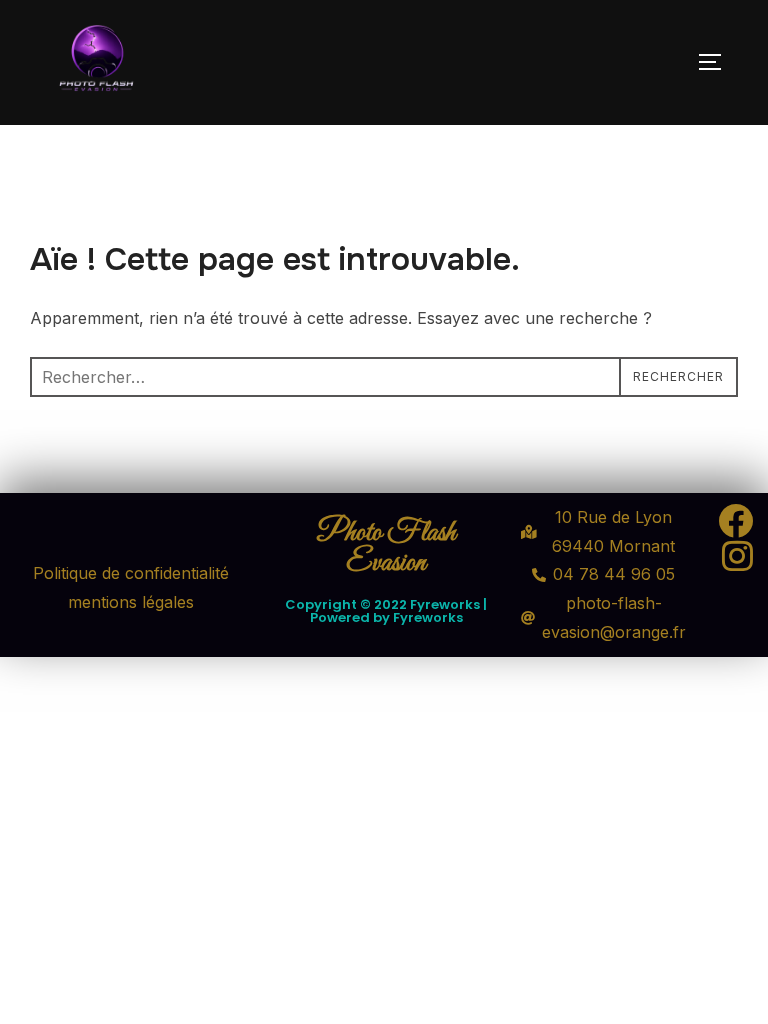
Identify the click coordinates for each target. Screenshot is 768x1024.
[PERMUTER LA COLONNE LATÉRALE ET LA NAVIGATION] (717, 62)
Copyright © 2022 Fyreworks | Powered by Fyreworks (386, 611)
